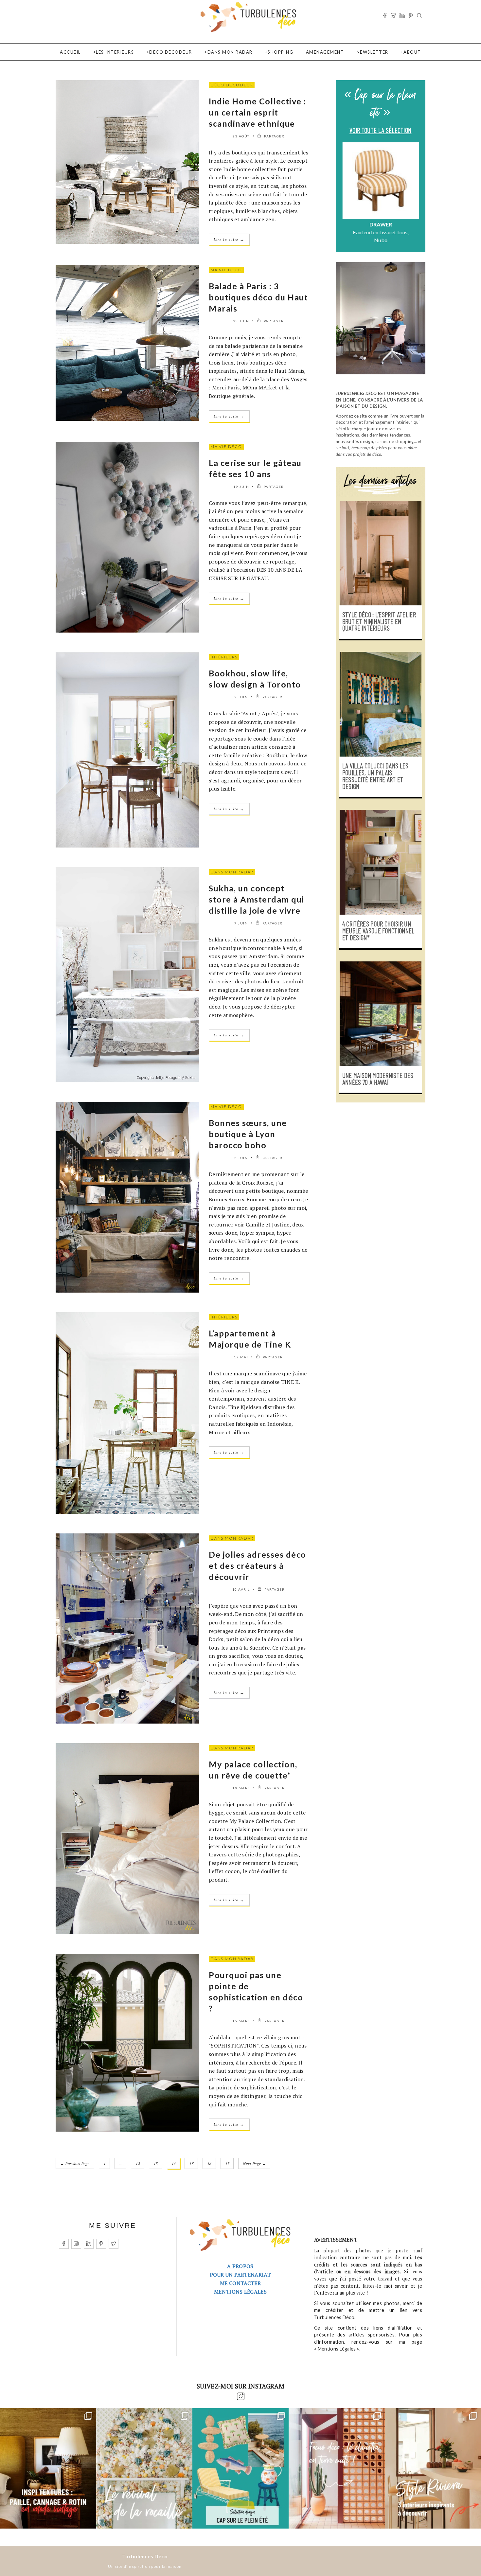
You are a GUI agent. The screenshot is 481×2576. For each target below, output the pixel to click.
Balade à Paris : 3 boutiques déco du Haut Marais (258, 297)
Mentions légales (240, 2292)
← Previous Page (75, 2164)
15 (191, 2164)
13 (156, 2164)
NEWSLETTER (373, 52)
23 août (241, 136)
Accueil (70, 52)
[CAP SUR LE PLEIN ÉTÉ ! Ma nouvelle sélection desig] (240, 2468)
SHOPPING (280, 52)
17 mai (241, 1357)
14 (174, 2164)
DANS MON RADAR (230, 52)
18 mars (241, 1788)
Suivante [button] (415, 194)
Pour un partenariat (240, 2275)
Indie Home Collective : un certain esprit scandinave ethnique (258, 112)
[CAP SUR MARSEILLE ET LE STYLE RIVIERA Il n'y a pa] (433, 2468)
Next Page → (254, 2164)
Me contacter (240, 2283)
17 (227, 2164)
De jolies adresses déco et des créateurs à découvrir (258, 1565)
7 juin (241, 923)
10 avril (241, 1589)
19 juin (241, 487)
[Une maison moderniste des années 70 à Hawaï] (381, 1014)
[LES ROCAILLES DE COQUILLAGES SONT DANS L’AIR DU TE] (144, 2468)
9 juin (241, 697)
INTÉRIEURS (224, 657)
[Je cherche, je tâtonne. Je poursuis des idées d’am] (48, 2468)
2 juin (241, 1158)
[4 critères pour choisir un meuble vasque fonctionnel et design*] (381, 862)
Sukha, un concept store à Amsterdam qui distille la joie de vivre (257, 899)
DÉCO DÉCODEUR (171, 52)
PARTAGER (274, 136)
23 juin (241, 321)
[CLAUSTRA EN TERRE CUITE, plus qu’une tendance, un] (337, 2468)
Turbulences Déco (145, 2556)
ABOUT (412, 52)
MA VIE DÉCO (226, 270)
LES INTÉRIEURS (115, 52)
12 (138, 2164)
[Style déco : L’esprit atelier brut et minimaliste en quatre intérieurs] (381, 553)
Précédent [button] (346, 194)
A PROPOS (240, 2266)
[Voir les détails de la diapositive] (381, 181)
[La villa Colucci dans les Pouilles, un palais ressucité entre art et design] (381, 704)
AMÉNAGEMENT (325, 52)
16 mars (241, 2021)
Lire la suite (229, 239)
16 (209, 2164)
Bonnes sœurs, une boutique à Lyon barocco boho (248, 1134)
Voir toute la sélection (380, 131)
